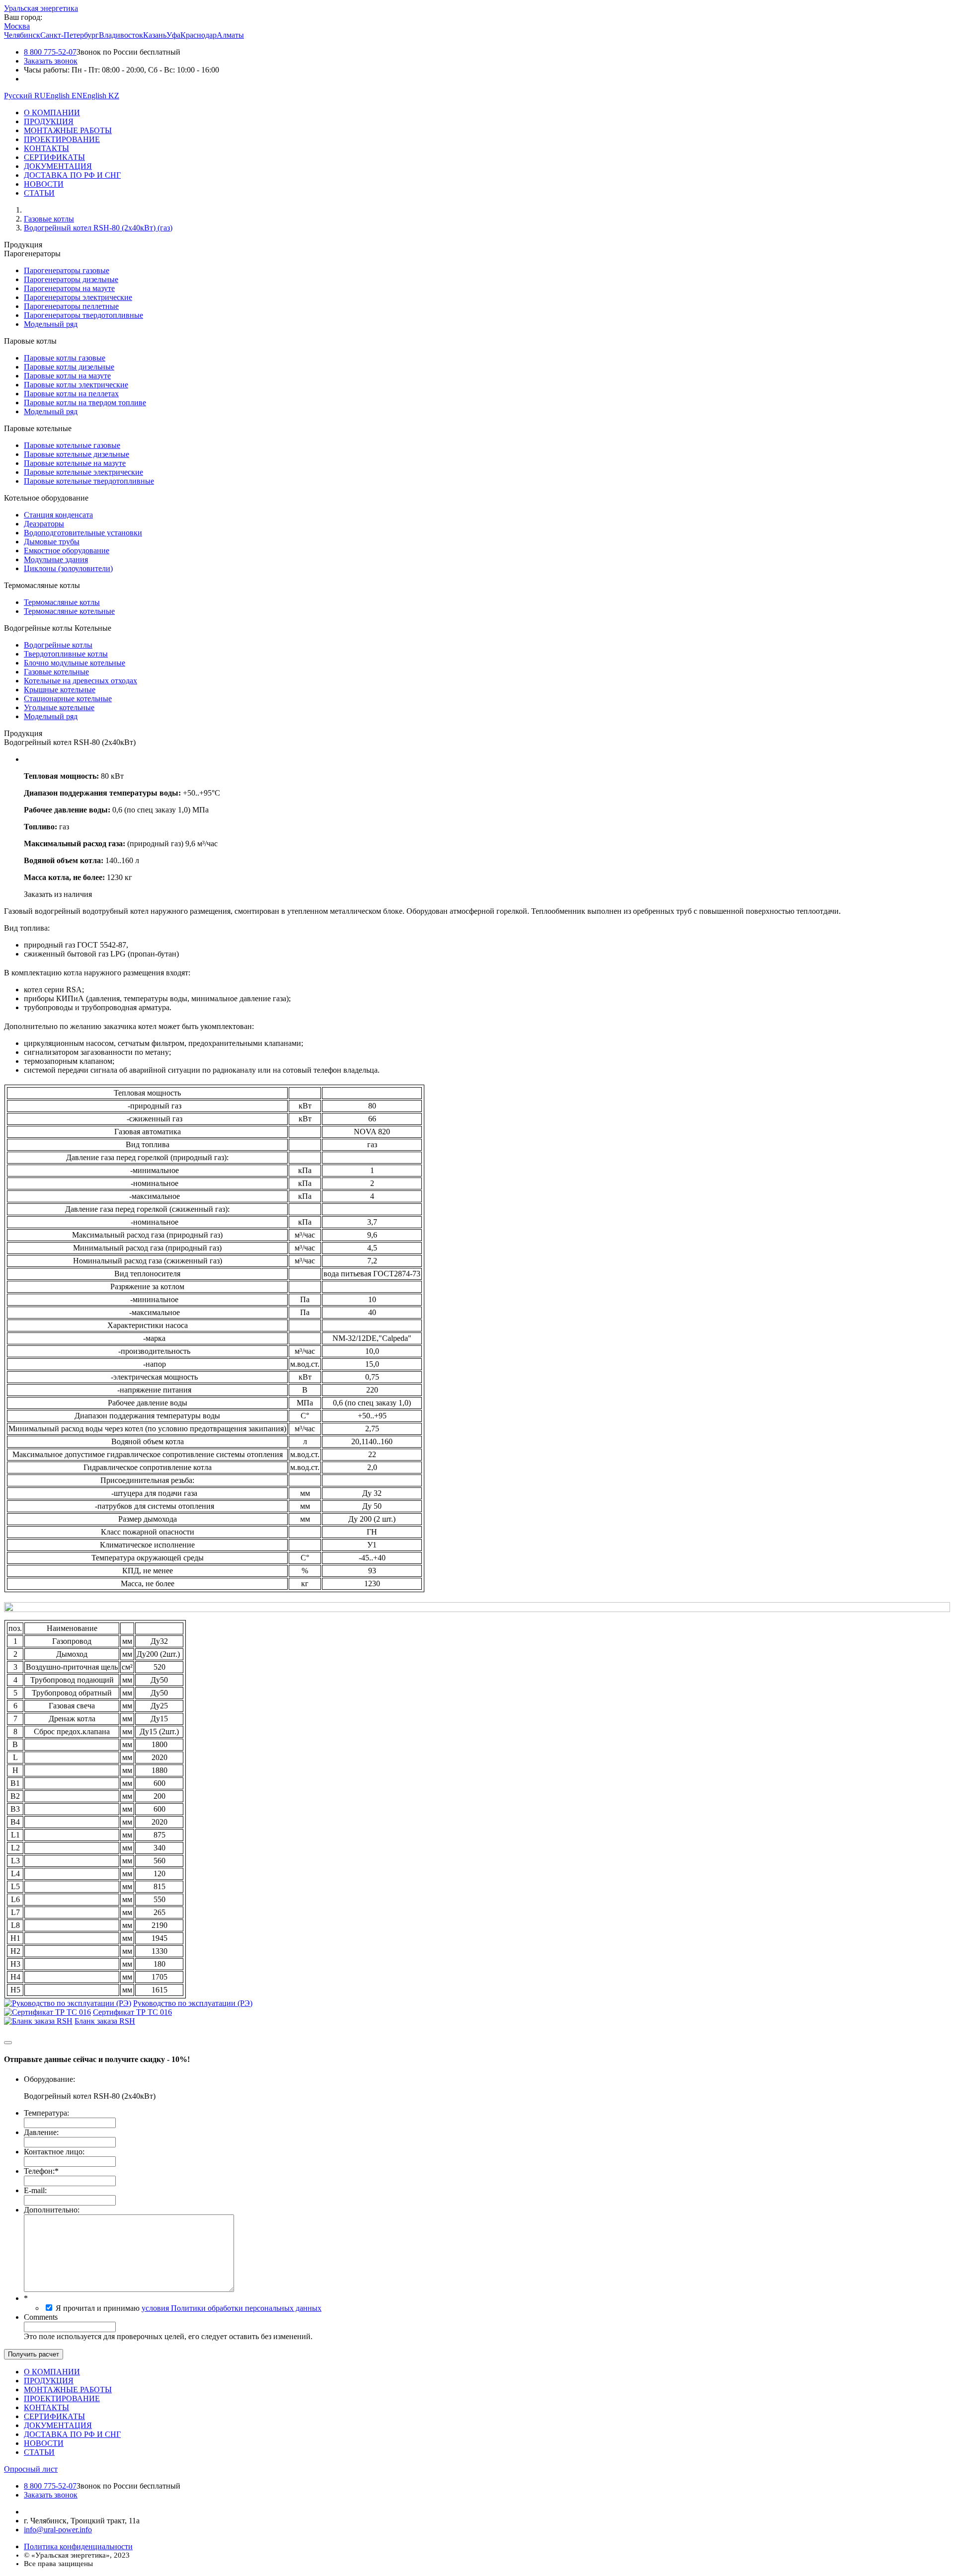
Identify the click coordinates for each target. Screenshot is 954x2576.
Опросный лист (31, 2469)
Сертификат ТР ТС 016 (132, 2012)
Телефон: (41, 2171)
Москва (17, 26)
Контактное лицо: (54, 2152)
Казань (155, 35)
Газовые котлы (49, 219)
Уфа (173, 35)
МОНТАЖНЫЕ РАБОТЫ (68, 130)
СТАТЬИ (39, 193)
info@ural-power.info (58, 2530)
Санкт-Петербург (70, 35)
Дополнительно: (52, 2210)
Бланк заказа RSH (105, 2021)
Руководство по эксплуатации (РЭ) (193, 2003)
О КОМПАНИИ (52, 112)
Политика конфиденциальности (78, 2546)
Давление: (41, 2132)
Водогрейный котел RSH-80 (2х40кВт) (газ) (98, 228)
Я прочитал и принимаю (189, 2308)
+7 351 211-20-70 (52, 2512)
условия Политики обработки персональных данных (232, 2308)
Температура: (46, 2113)
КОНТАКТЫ (46, 148)
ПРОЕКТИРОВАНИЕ (62, 139)
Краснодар (199, 35)
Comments (41, 2317)
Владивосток (121, 35)
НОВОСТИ (44, 184)
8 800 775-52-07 (50, 52)
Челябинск (22, 35)
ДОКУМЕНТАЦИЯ (58, 166)
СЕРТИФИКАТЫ (54, 157)
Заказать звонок (51, 61)
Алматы (230, 35)
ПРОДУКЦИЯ (49, 121)
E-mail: (35, 2190)
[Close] (8, 2043)
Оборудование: (49, 2079)
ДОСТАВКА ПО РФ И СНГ (72, 175)
